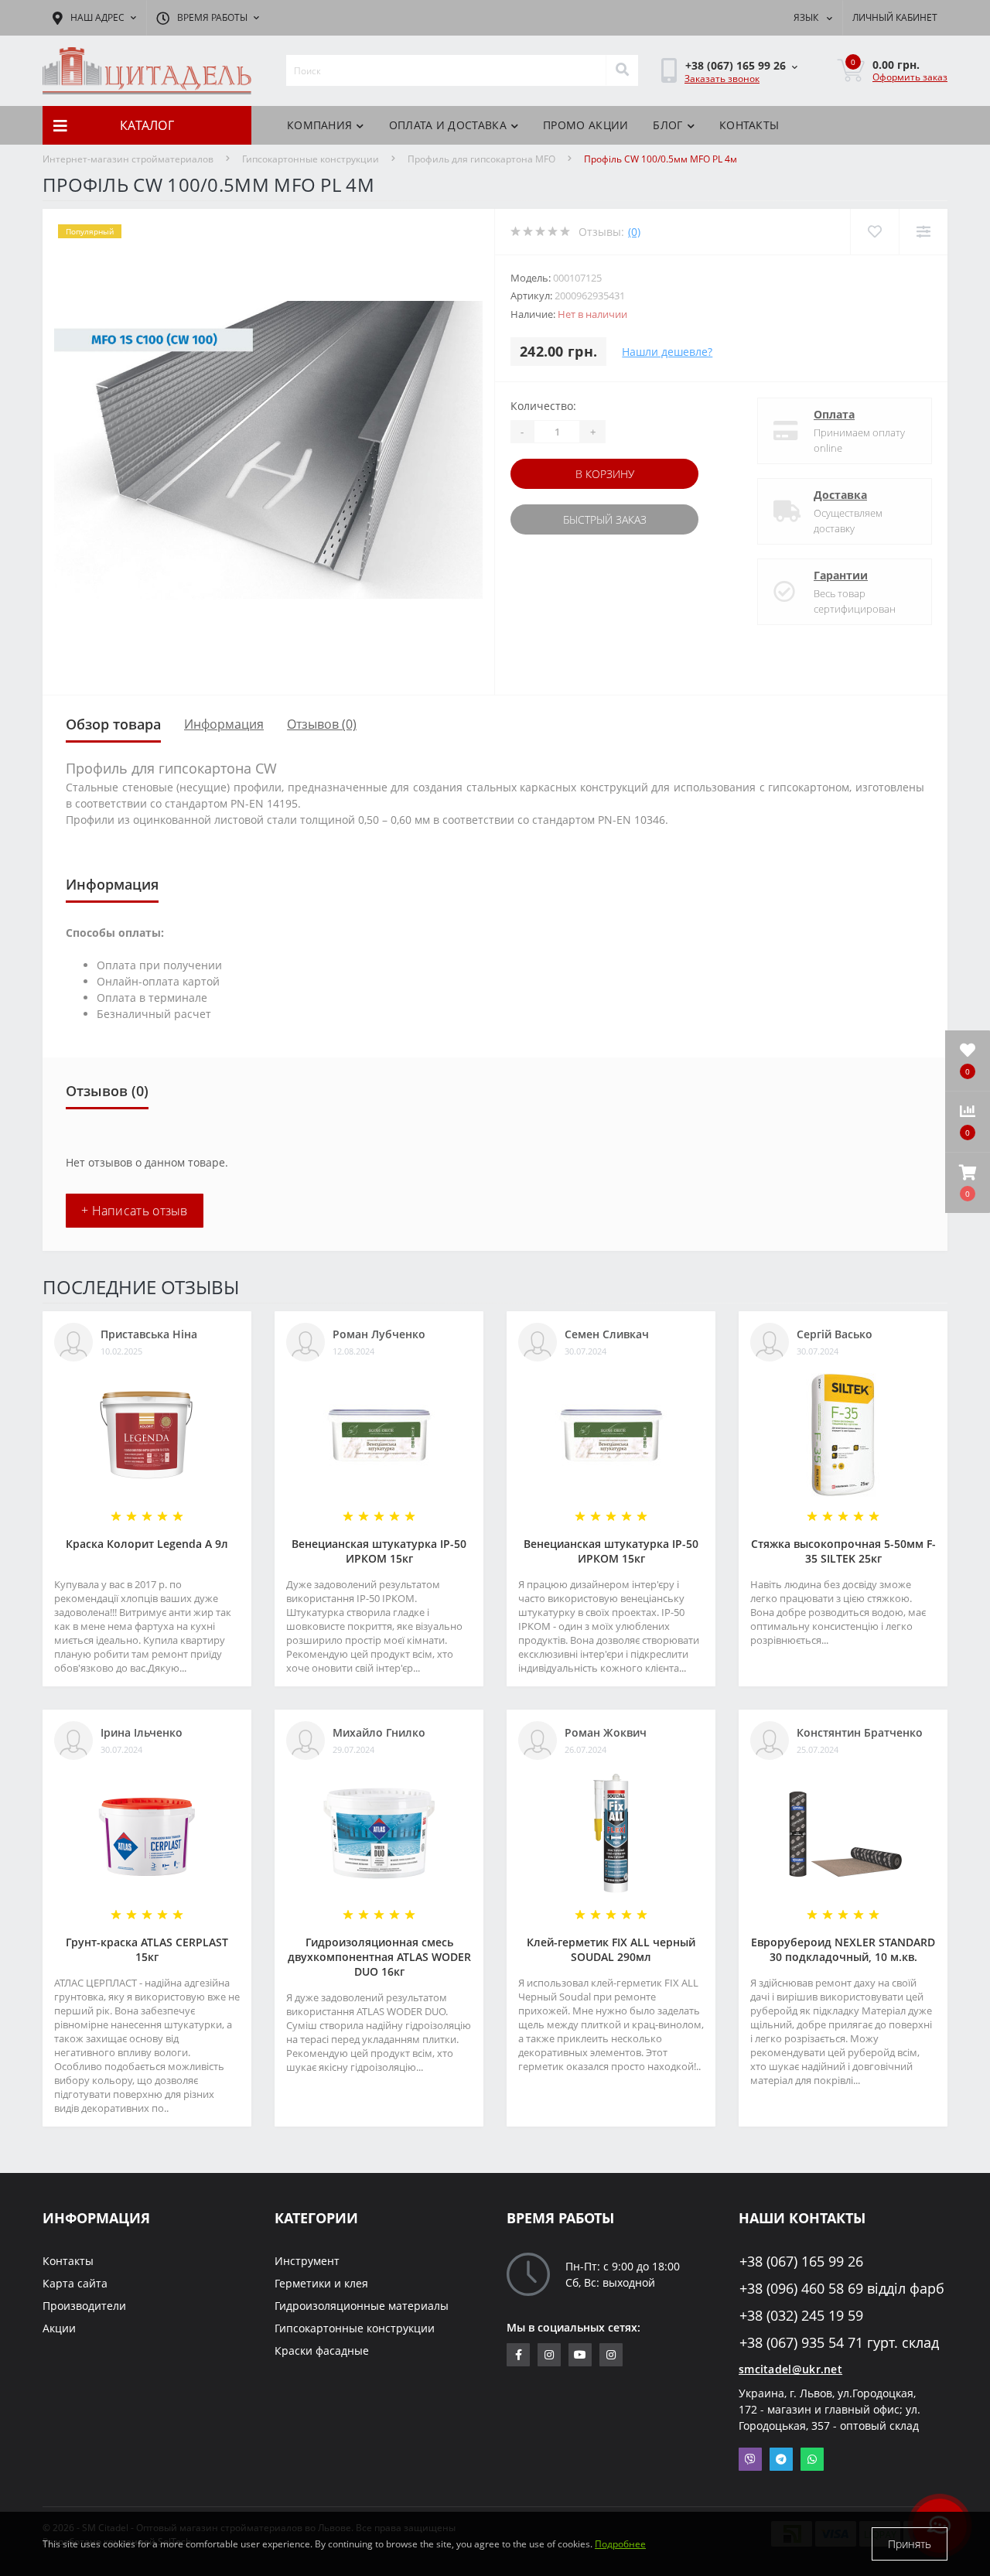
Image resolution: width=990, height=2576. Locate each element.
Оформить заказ (910, 77)
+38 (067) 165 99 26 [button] (801, 2262)
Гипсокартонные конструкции (311, 159)
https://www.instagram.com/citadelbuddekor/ (611, 2355)
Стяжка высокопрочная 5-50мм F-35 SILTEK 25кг (843, 1551)
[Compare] (923, 232)
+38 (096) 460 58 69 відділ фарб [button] (842, 2289)
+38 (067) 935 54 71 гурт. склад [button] (839, 2343)
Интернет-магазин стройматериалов (128, 159)
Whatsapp (812, 2459)
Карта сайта (75, 2283)
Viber (750, 2459)
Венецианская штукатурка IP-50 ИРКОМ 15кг (379, 1551)
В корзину (605, 474)
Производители (84, 2306)
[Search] (622, 70)
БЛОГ (667, 125)
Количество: (543, 406)
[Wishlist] (874, 232)
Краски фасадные (322, 2351)
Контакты (749, 125)
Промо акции (585, 125)
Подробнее (620, 2544)
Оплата (834, 414)
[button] (968, 1183)
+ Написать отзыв (135, 1211)
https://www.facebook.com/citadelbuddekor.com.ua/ (518, 2355)
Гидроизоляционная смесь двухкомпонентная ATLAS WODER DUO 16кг (379, 1957)
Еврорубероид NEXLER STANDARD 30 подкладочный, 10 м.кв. (843, 1949)
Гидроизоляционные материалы (362, 2306)
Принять (910, 2544)
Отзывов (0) (322, 724)
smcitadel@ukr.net (790, 2369)
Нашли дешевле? (667, 352)
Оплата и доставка (448, 125)
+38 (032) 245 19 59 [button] (801, 2316)
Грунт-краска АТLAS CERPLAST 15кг (147, 1949)
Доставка (840, 495)
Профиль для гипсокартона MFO (481, 159)
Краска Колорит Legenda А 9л (147, 1544)
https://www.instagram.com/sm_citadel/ (549, 2355)
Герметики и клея (321, 2283)
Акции (59, 2328)
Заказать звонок (722, 79)
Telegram (781, 2459)
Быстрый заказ (605, 519)
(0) (634, 232)
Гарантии (841, 575)
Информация (224, 724)
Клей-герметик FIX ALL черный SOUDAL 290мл (611, 1949)
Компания (319, 125)
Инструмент (307, 2261)
